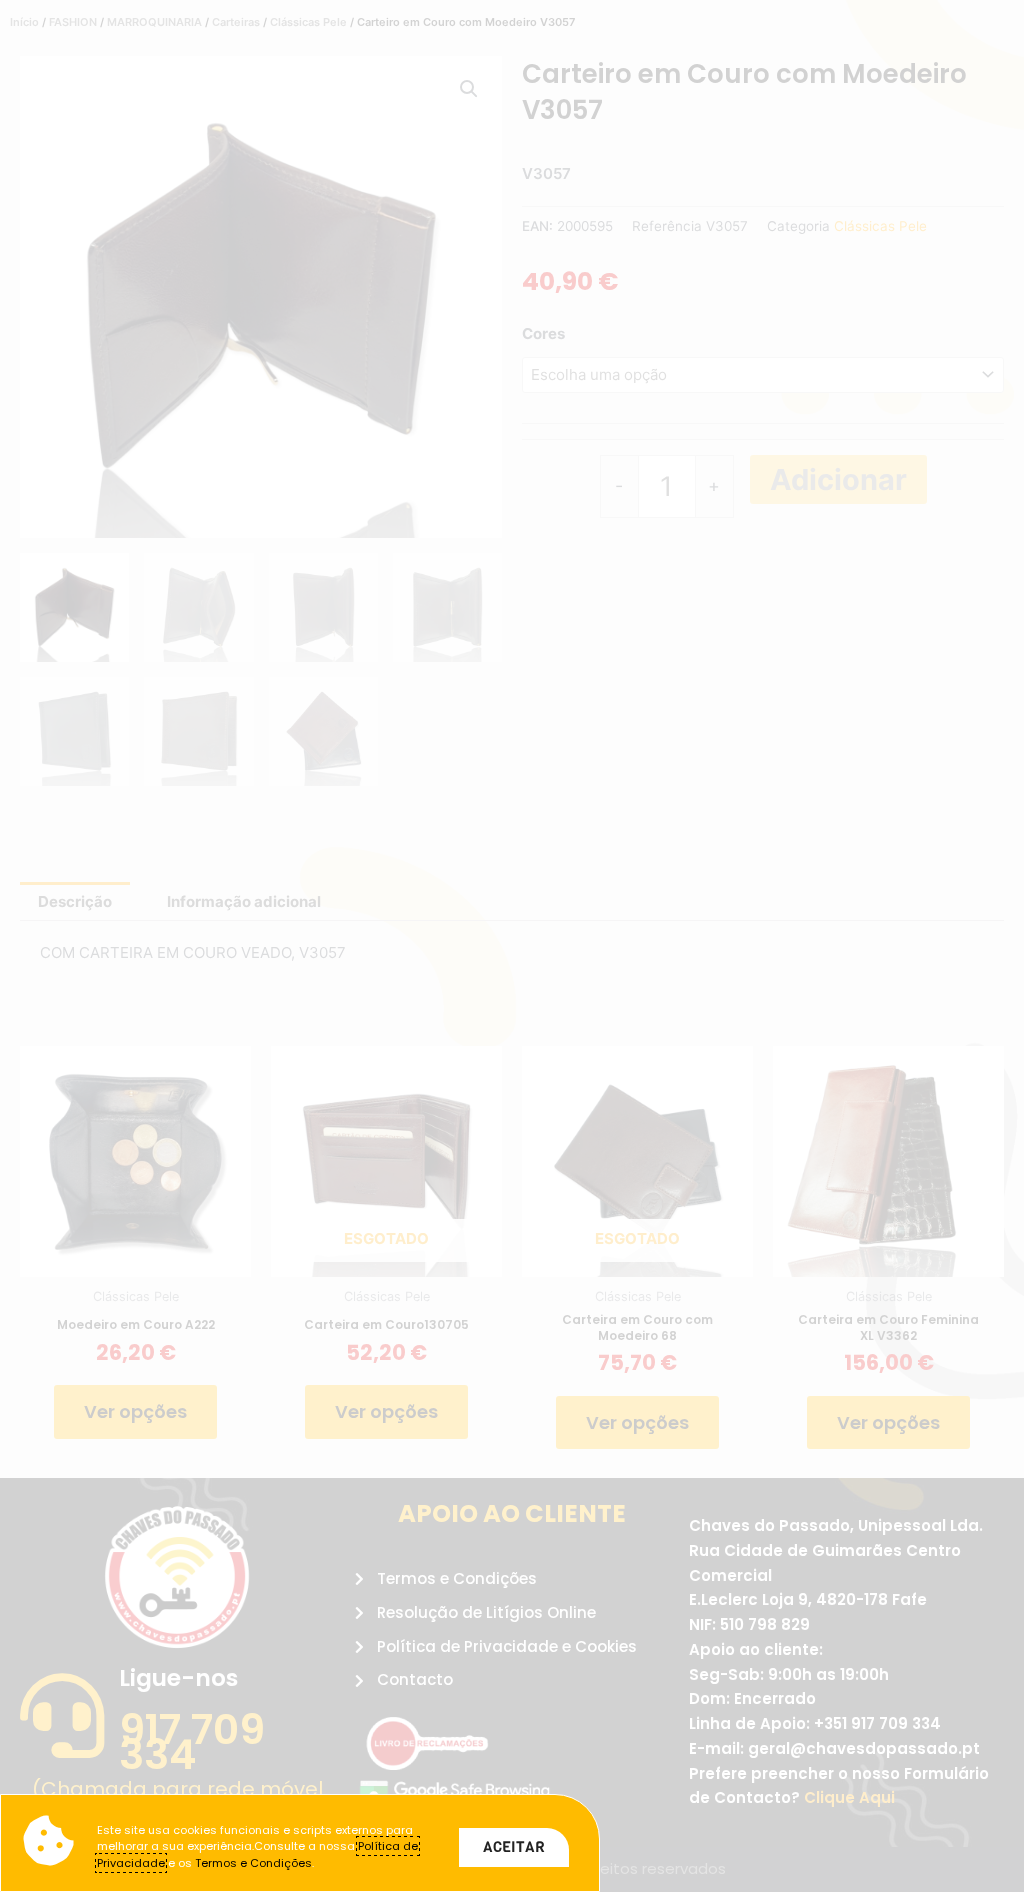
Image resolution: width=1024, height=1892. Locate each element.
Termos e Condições (253, 1863)
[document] (512, 946)
